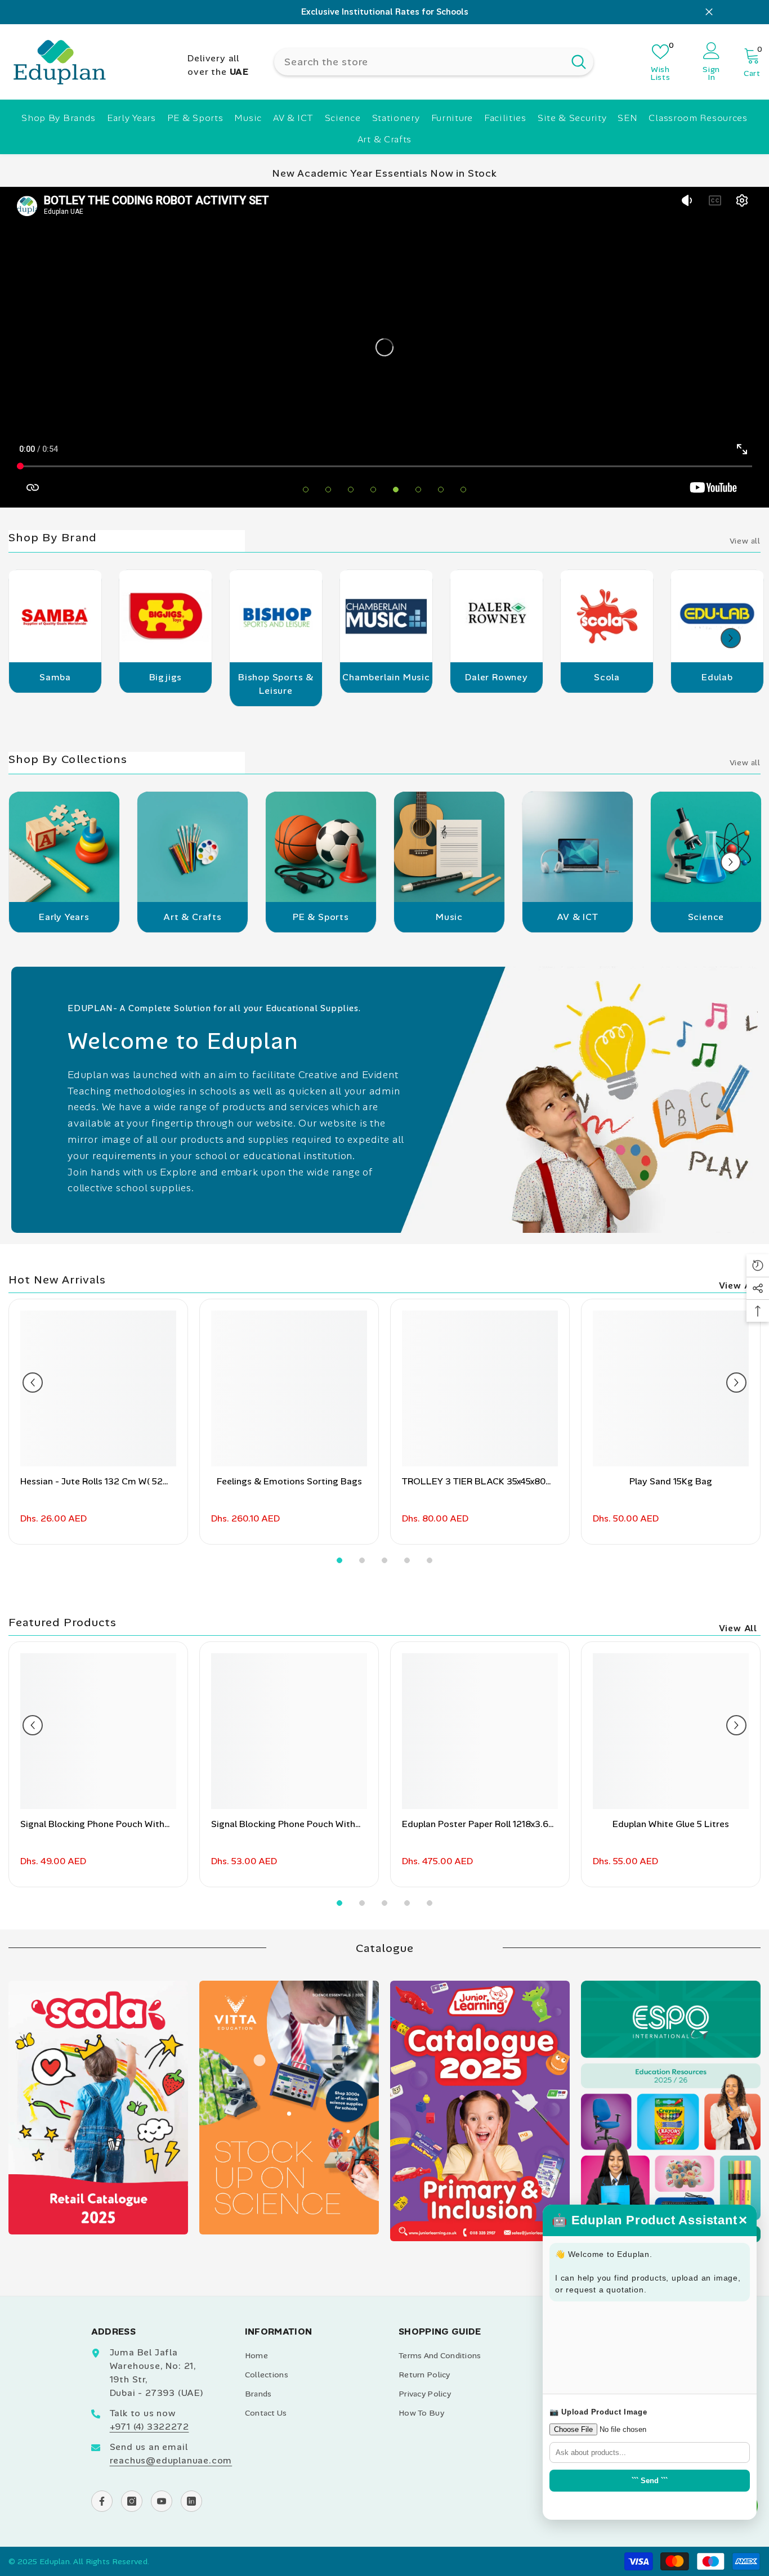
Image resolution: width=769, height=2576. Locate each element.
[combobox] (419, 61)
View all (745, 541)
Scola (607, 677)
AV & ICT (577, 917)
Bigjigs (166, 677)
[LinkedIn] (191, 2501)
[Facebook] (102, 2501)
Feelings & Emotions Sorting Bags (289, 1481)
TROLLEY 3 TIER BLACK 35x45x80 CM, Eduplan (474, 1482)
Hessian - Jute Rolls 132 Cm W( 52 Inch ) (91, 1482)
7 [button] (441, 490)
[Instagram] (132, 2501)
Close (709, 12)
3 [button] (351, 490)
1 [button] (306, 490)
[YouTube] (162, 2501)
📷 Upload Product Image (598, 2412)
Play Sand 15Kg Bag (671, 1481)
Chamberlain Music (386, 677)
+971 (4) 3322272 (149, 2427)
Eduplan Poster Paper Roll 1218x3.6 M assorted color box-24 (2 (475, 1825)
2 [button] (328, 490)
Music (449, 917)
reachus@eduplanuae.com (171, 2460)
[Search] (434, 61)
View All (738, 1285)
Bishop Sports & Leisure (276, 684)
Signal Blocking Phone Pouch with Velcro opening (283, 1825)
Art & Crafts (193, 917)
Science (706, 917)
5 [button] (396, 490)
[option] (384, 12)
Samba (55, 677)
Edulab (717, 677)
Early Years (64, 917)
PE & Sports (321, 917)
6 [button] (418, 490)
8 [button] (463, 490)
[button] (731, 638)
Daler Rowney (497, 677)
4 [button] (373, 490)
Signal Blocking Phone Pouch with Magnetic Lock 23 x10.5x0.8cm (92, 1825)
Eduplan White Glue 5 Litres (671, 1824)
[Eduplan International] (55, 620)
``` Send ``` (650, 2481)
